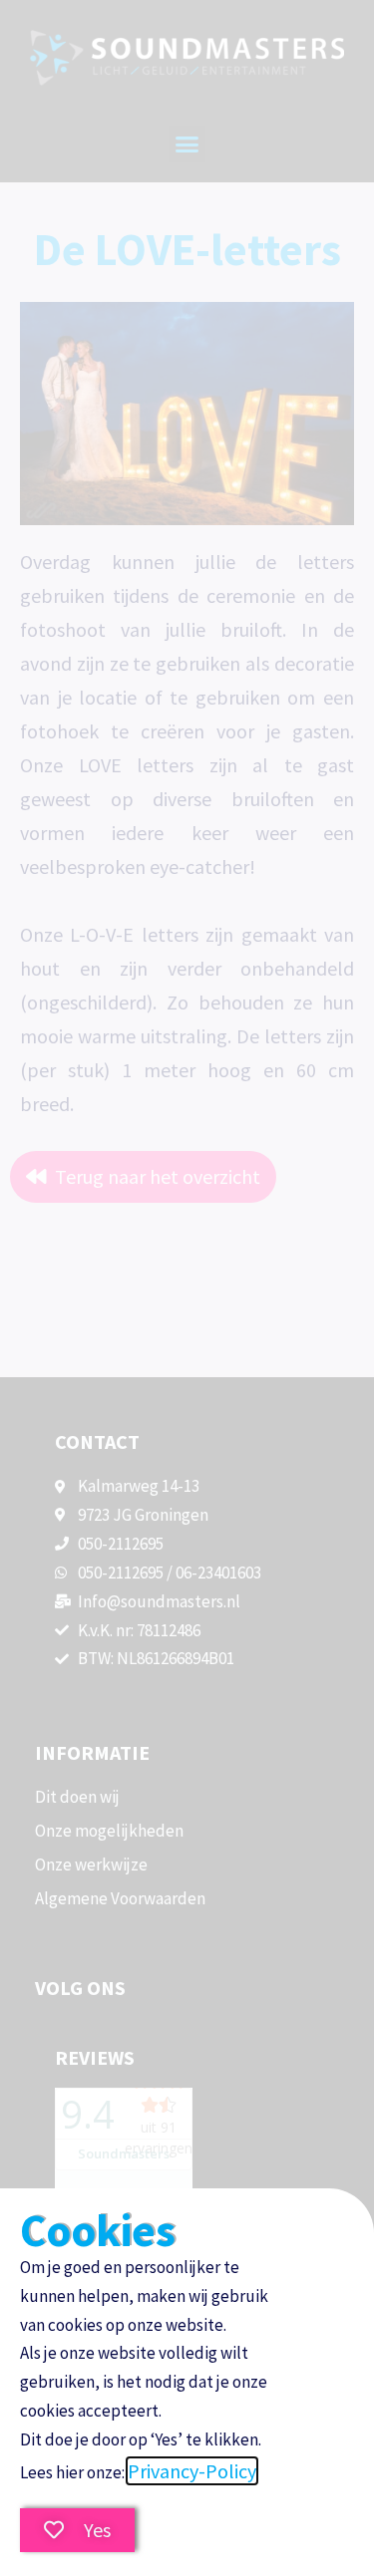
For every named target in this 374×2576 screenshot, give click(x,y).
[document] (187, 1288)
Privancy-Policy (192, 2471)
